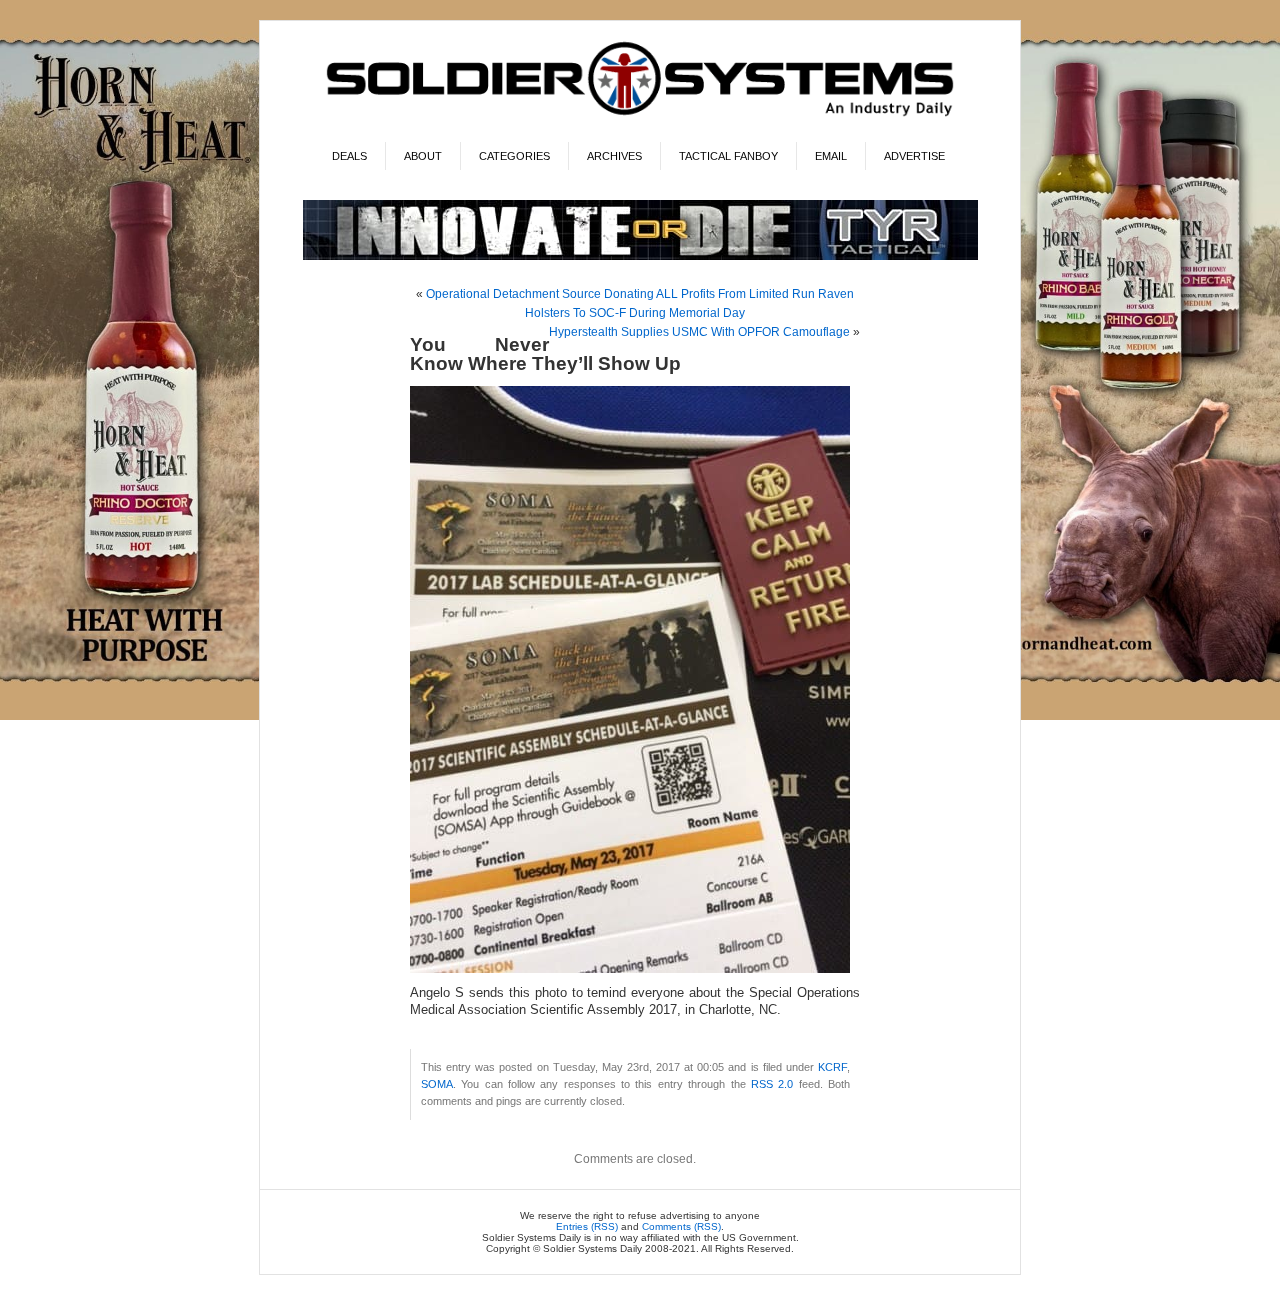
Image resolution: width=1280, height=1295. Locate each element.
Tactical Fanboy (728, 156)
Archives (614, 156)
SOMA (437, 1084)
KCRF (832, 1067)
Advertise (914, 156)
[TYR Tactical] (640, 256)
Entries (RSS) (587, 1226)
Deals (349, 156)
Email (831, 156)
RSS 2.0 (772, 1084)
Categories (514, 156)
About (423, 156)
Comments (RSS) (681, 1226)
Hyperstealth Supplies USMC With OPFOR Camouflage (699, 332)
